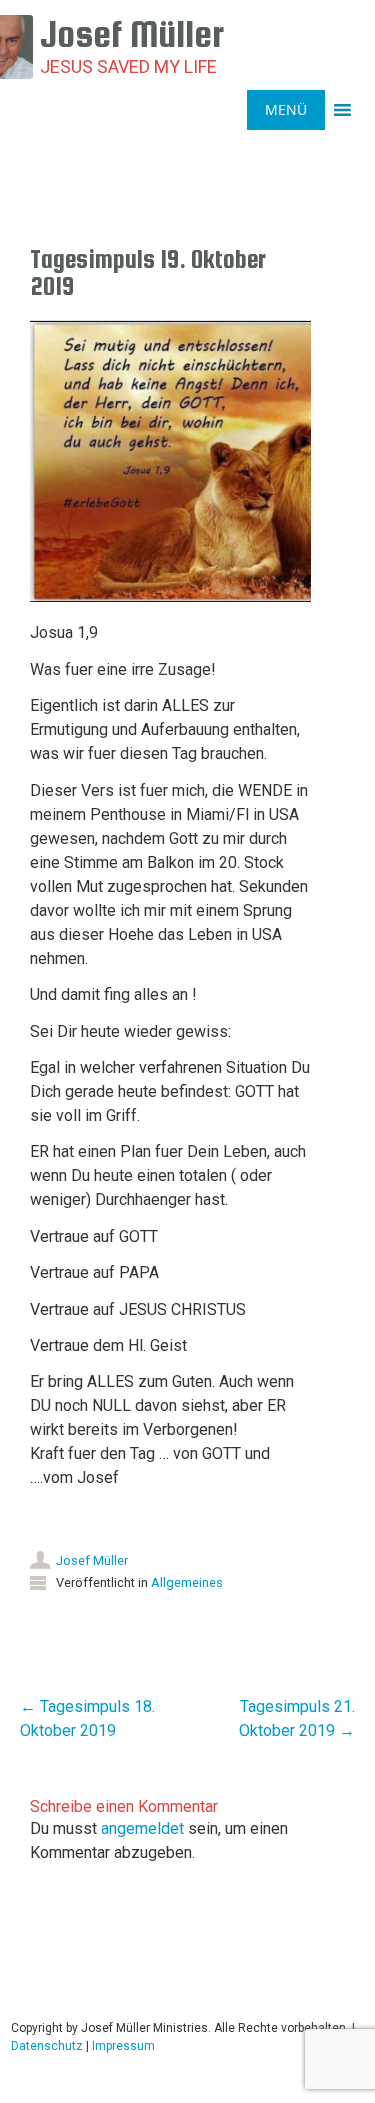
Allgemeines (187, 1582)
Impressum (123, 2046)
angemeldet (142, 1828)
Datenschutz (47, 2046)
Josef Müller (92, 1560)
